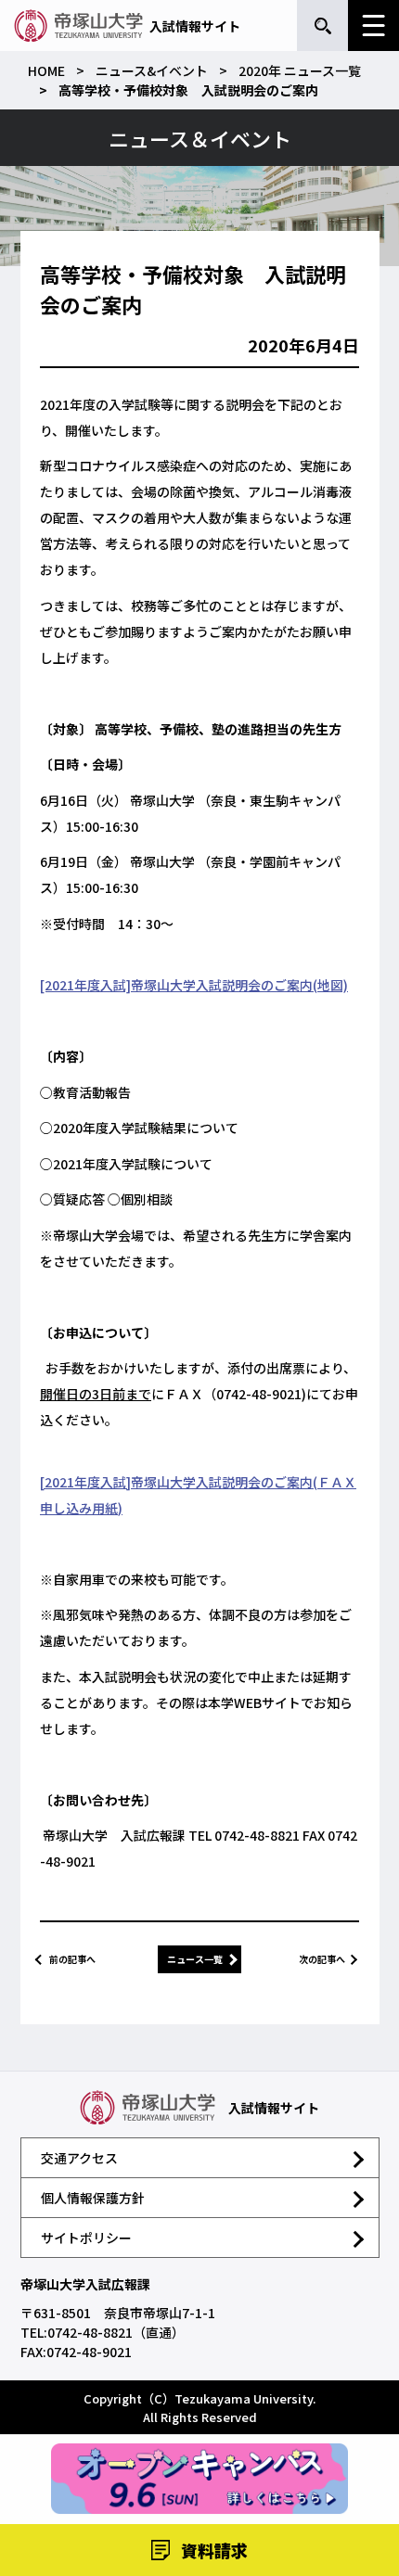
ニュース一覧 (195, 1959)
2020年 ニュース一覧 (300, 70)
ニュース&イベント (152, 70)
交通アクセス (79, 2158)
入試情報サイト (195, 26)
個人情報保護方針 (93, 2198)
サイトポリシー (86, 2238)
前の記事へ (72, 1959)
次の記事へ (322, 1959)
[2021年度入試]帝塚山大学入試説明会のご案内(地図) (194, 985)
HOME (46, 70)
